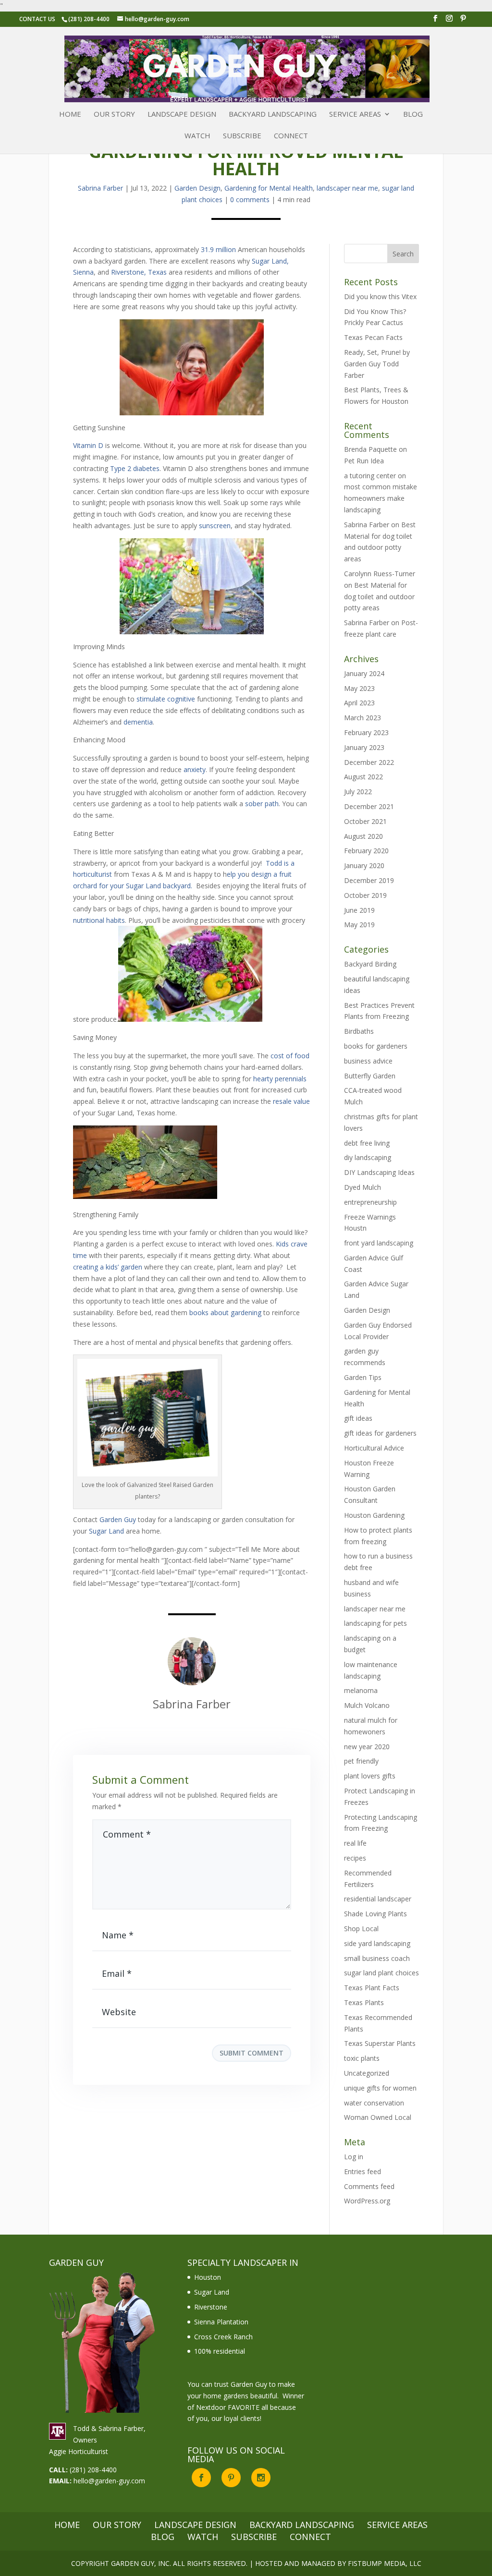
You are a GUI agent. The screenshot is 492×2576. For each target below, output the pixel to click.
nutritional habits (99, 920)
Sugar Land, (270, 261)
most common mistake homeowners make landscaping (381, 498)
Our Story (114, 115)
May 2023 (359, 688)
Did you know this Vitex (380, 296)
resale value (291, 1101)
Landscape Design (182, 115)
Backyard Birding (370, 964)
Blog (413, 115)
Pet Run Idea (364, 461)
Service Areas (355, 115)
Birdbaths (359, 1031)
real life (355, 1843)
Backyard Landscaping (273, 115)
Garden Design (197, 188)
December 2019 (369, 880)
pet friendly (361, 1761)
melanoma (361, 1690)
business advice (368, 1061)
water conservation (374, 2103)
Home (70, 115)
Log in (354, 2157)
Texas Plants (364, 2002)
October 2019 (365, 895)
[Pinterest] (463, 21)
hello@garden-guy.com (109, 2481)
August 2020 (363, 836)
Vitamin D (88, 445)
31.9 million (218, 249)
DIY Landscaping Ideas (379, 1172)
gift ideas (358, 1418)
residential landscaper (378, 1899)
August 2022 (363, 777)
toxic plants (362, 2058)
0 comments (250, 200)
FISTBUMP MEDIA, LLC (385, 2563)
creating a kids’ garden (108, 1267)
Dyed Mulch (363, 1187)
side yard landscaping (377, 1943)
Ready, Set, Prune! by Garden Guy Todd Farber (377, 364)
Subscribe (242, 136)
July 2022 (358, 792)
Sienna (83, 272)
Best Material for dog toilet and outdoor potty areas (379, 597)
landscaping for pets (375, 1623)
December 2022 (369, 762)
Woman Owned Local (378, 2117)
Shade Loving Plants (375, 1914)
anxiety (195, 769)
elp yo (236, 874)
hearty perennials (280, 1079)
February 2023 (366, 732)
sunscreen (215, 526)
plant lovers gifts (370, 1776)
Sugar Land (106, 1531)
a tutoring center (370, 476)
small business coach (377, 1958)
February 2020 (366, 851)
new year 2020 (367, 1747)
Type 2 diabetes (135, 468)
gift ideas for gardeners (380, 1433)
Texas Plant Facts (372, 1988)
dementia (138, 722)
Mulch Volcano (367, 1705)
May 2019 (359, 925)
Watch (197, 136)
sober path (262, 804)
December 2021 (369, 806)
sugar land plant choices (381, 1973)
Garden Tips (363, 1377)
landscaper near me (347, 188)
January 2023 (364, 747)
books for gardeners (376, 1046)
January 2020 (364, 865)
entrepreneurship (370, 1202)
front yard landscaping (379, 1243)
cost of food (290, 1056)
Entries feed (363, 2171)
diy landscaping (368, 1157)
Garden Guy (118, 1519)
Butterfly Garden (370, 1076)
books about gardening (225, 1312)
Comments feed (369, 2186)
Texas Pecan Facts (373, 337)
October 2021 (365, 821)
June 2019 (359, 910)
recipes (355, 1858)
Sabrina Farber (100, 188)
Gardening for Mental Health (269, 188)
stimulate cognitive (166, 699)
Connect (291, 136)
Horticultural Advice (374, 1448)
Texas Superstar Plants (380, 2043)
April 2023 (359, 703)
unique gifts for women (380, 2088)
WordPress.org (367, 2201)
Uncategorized (367, 2073)
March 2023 (363, 718)
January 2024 (364, 673)
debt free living (367, 1143)
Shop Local (361, 1929)
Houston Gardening (374, 1515)
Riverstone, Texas (140, 272)
